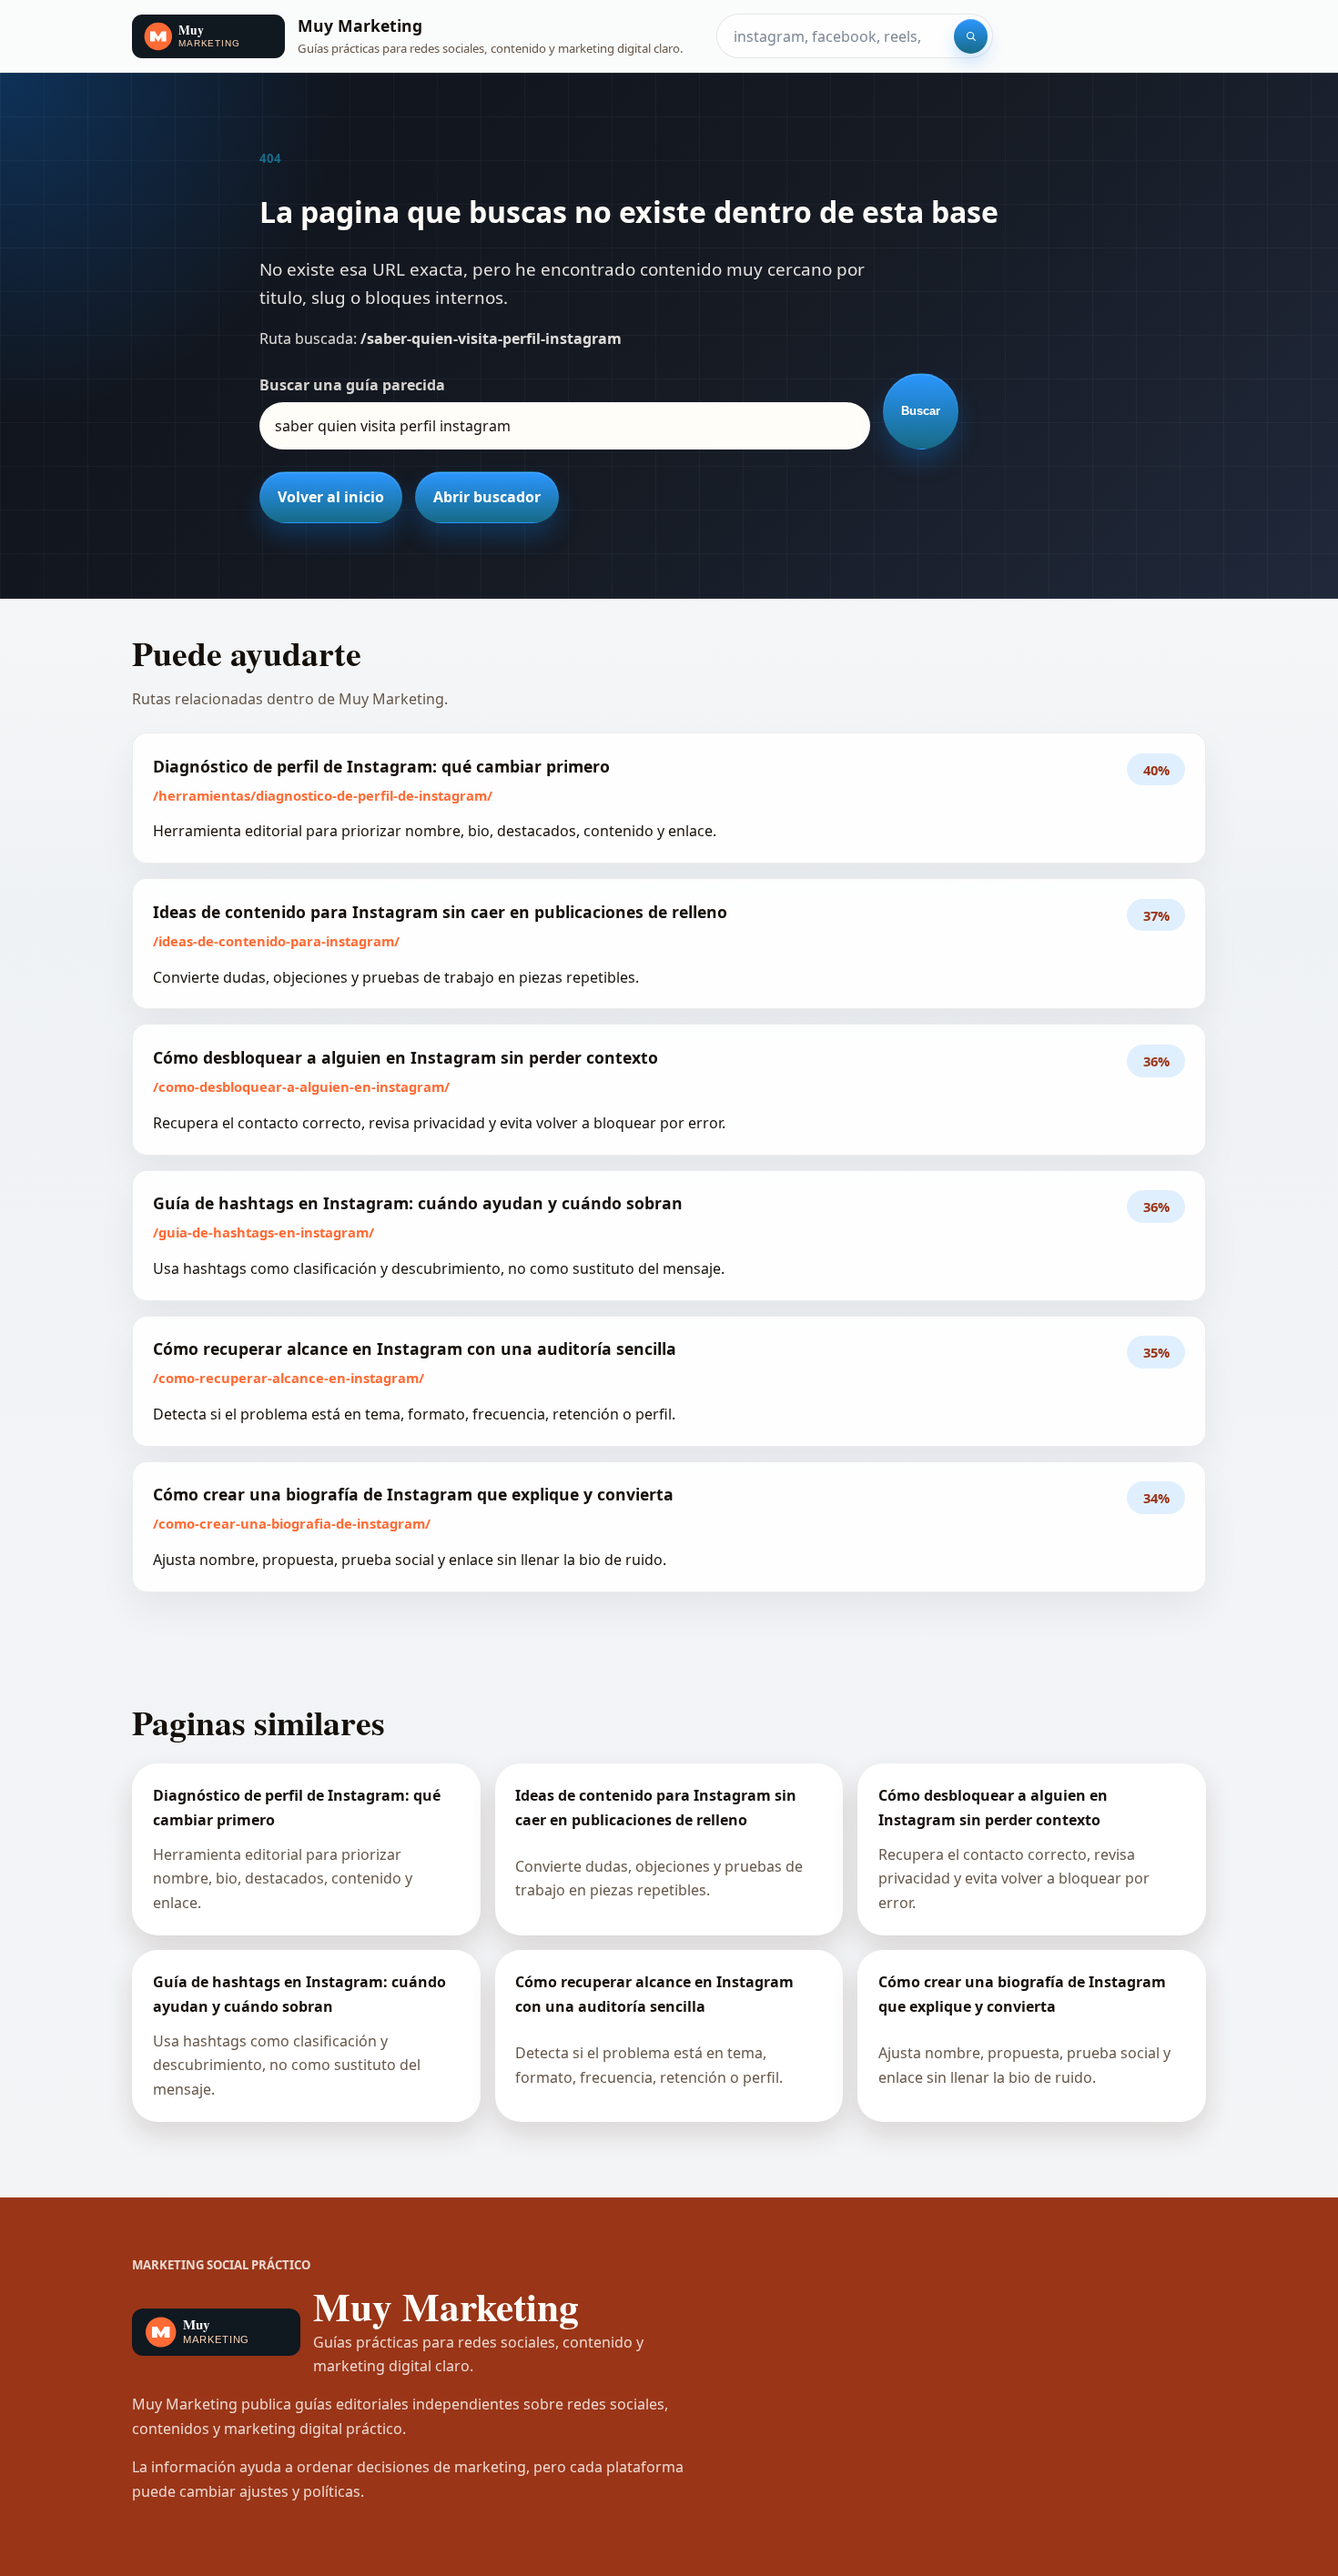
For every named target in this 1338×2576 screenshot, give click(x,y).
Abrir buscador (487, 497)
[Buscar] (971, 36)
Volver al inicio (331, 497)
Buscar (921, 411)
